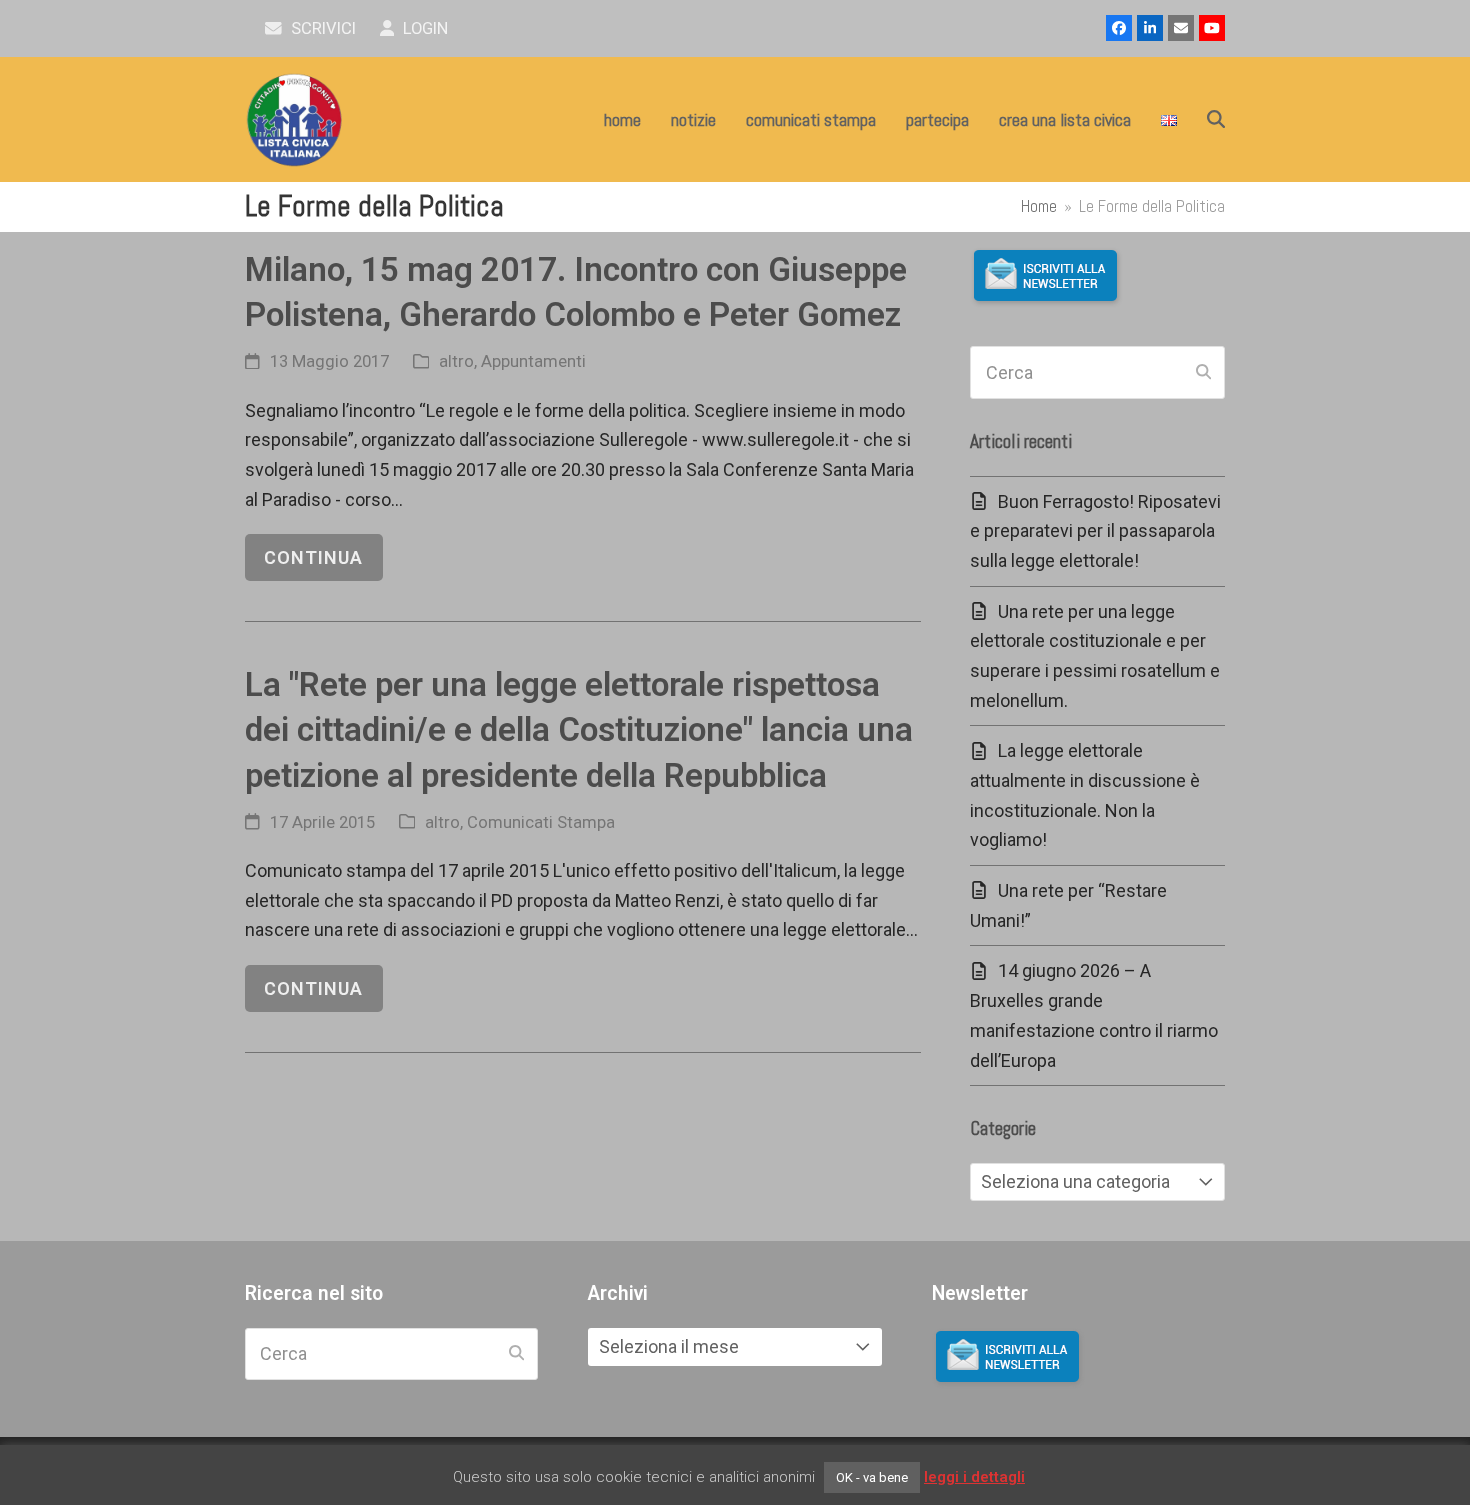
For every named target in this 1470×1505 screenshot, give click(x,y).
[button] (1216, 120)
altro (456, 361)
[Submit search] (1203, 373)
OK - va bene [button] (872, 1477)
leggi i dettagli (974, 1477)
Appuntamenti (533, 361)
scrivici (321, 28)
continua (313, 557)
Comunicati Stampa (541, 822)
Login (423, 28)
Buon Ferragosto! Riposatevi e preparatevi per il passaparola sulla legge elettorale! (1095, 531)
